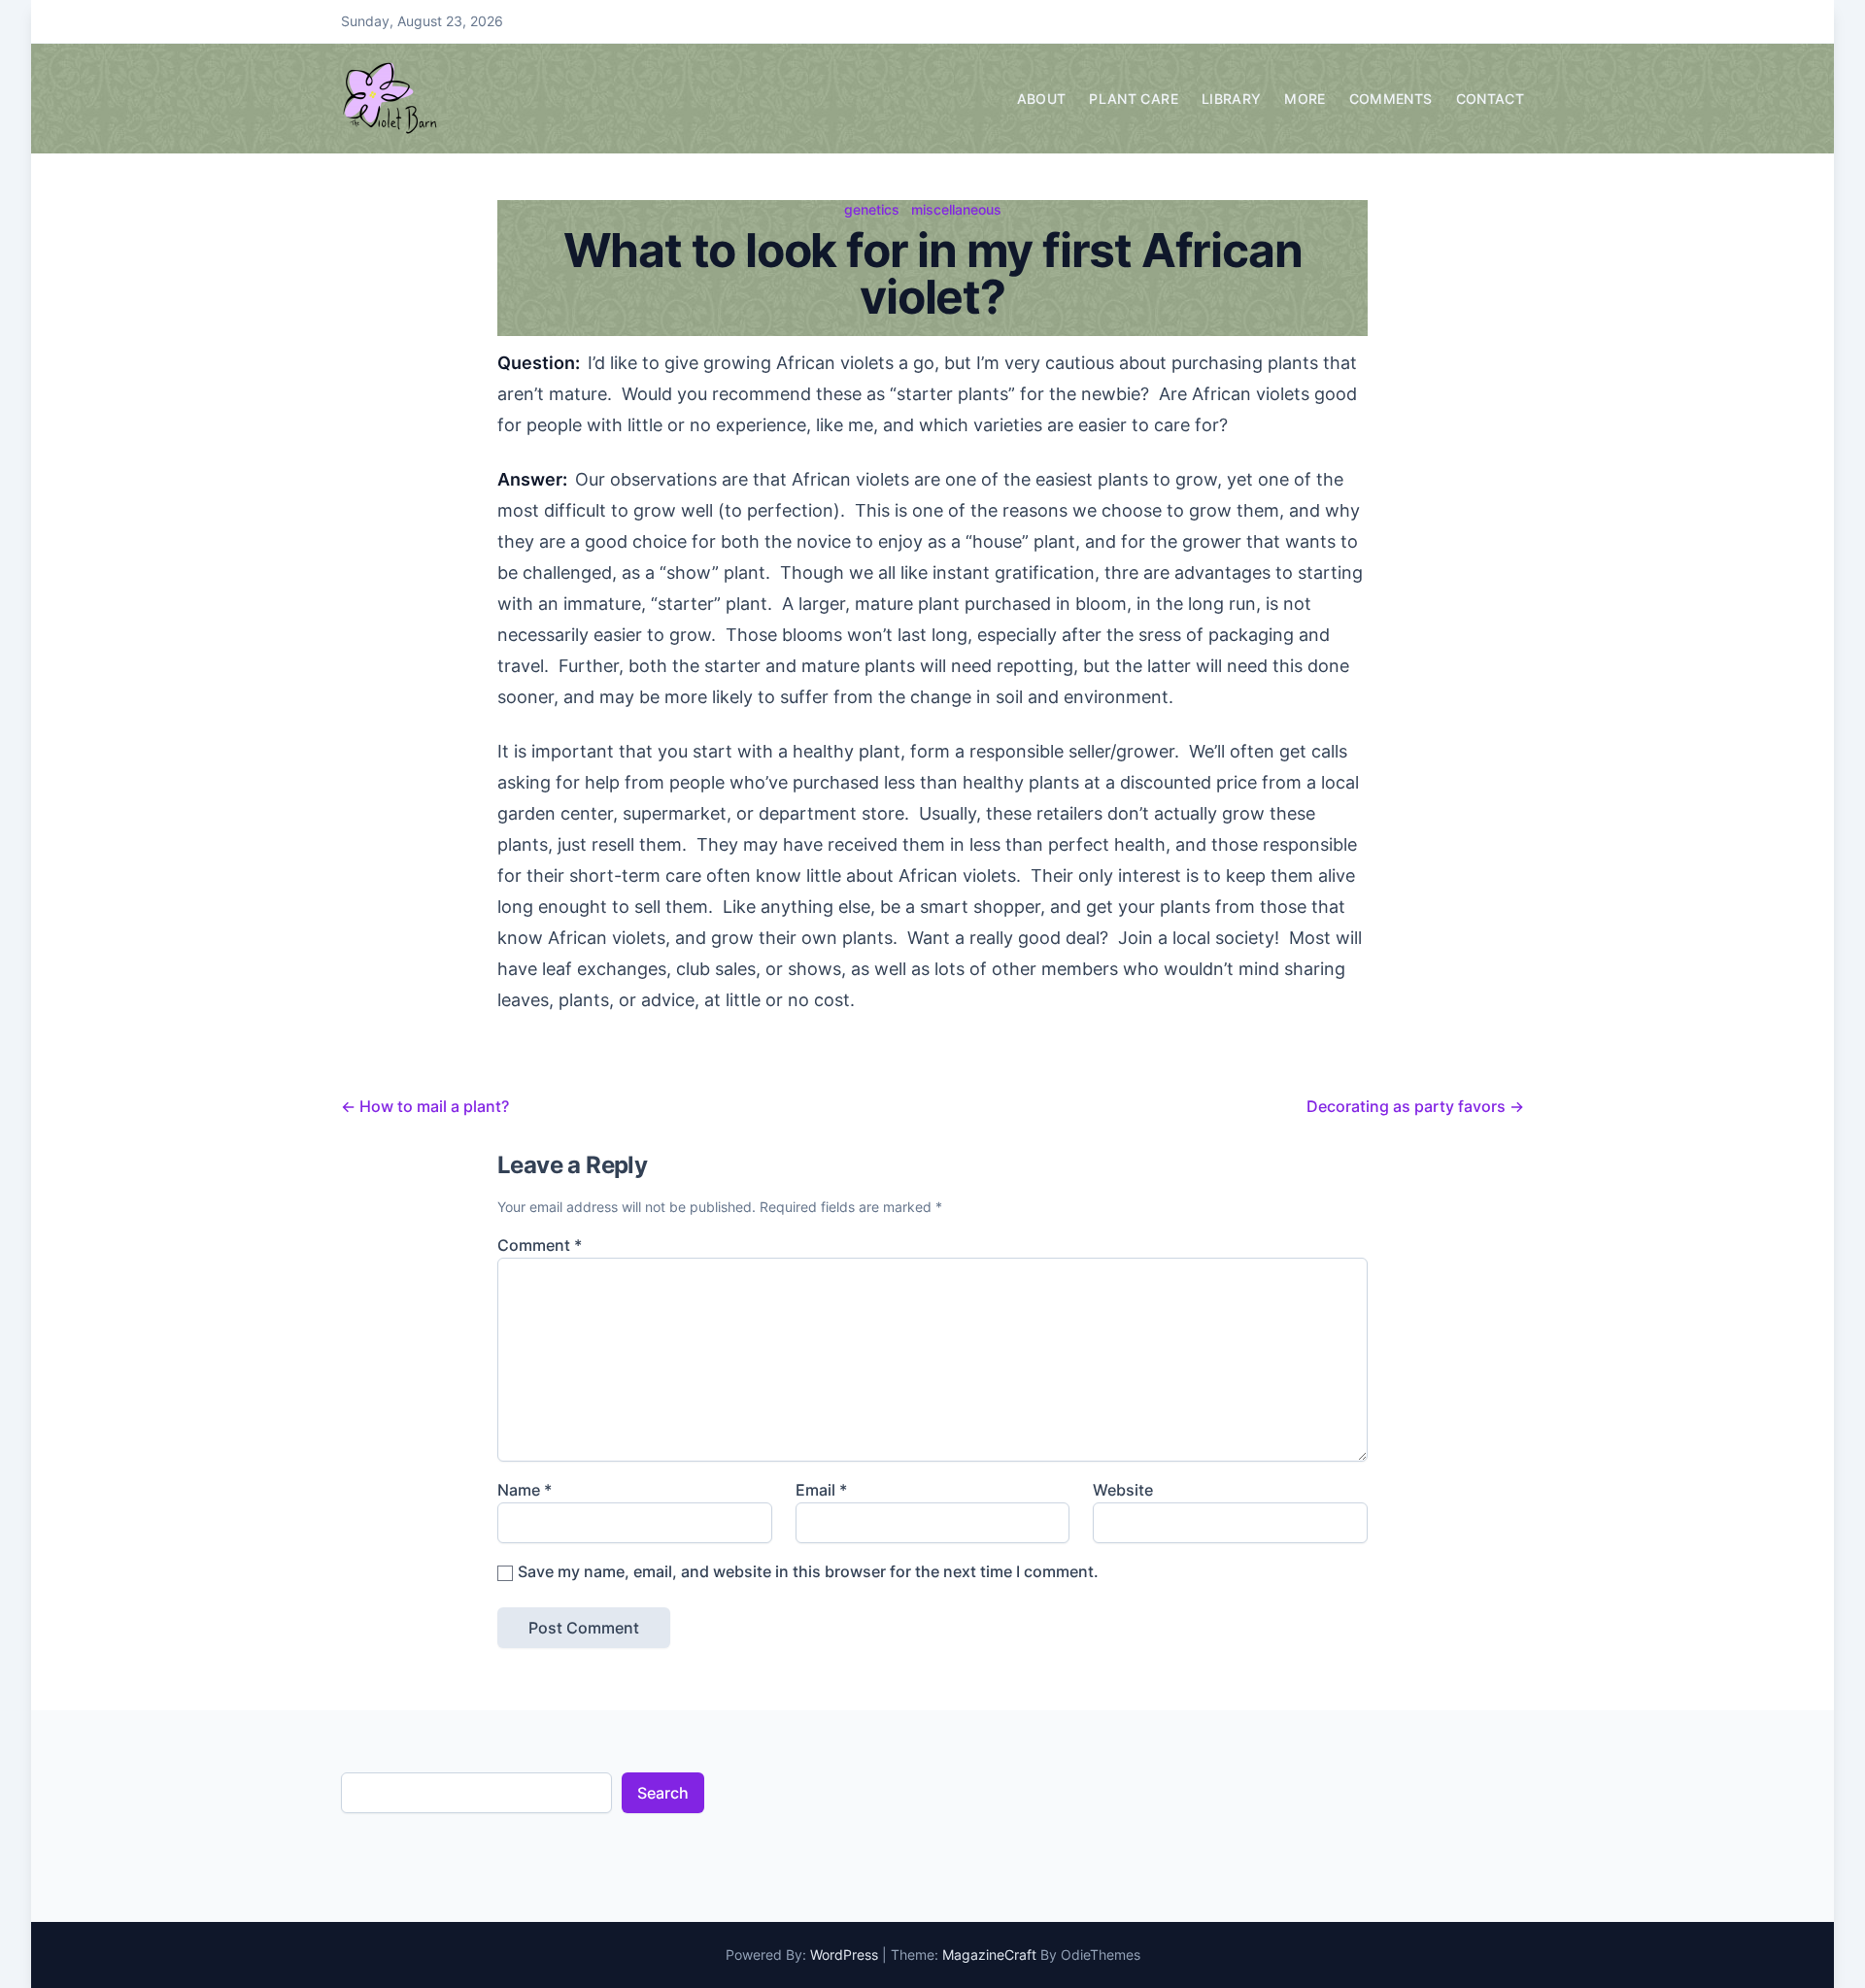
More (1305, 99)
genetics (872, 209)
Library (1231, 99)
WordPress (844, 1954)
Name (525, 1490)
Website (1123, 1490)
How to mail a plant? (425, 1106)
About (1042, 99)
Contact (1490, 99)
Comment (540, 1245)
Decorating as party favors (1415, 1106)
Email (821, 1490)
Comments (1391, 99)
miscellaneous (956, 209)
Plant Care (1134, 99)
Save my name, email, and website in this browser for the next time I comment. (808, 1571)
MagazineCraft (989, 1954)
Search (663, 1793)
